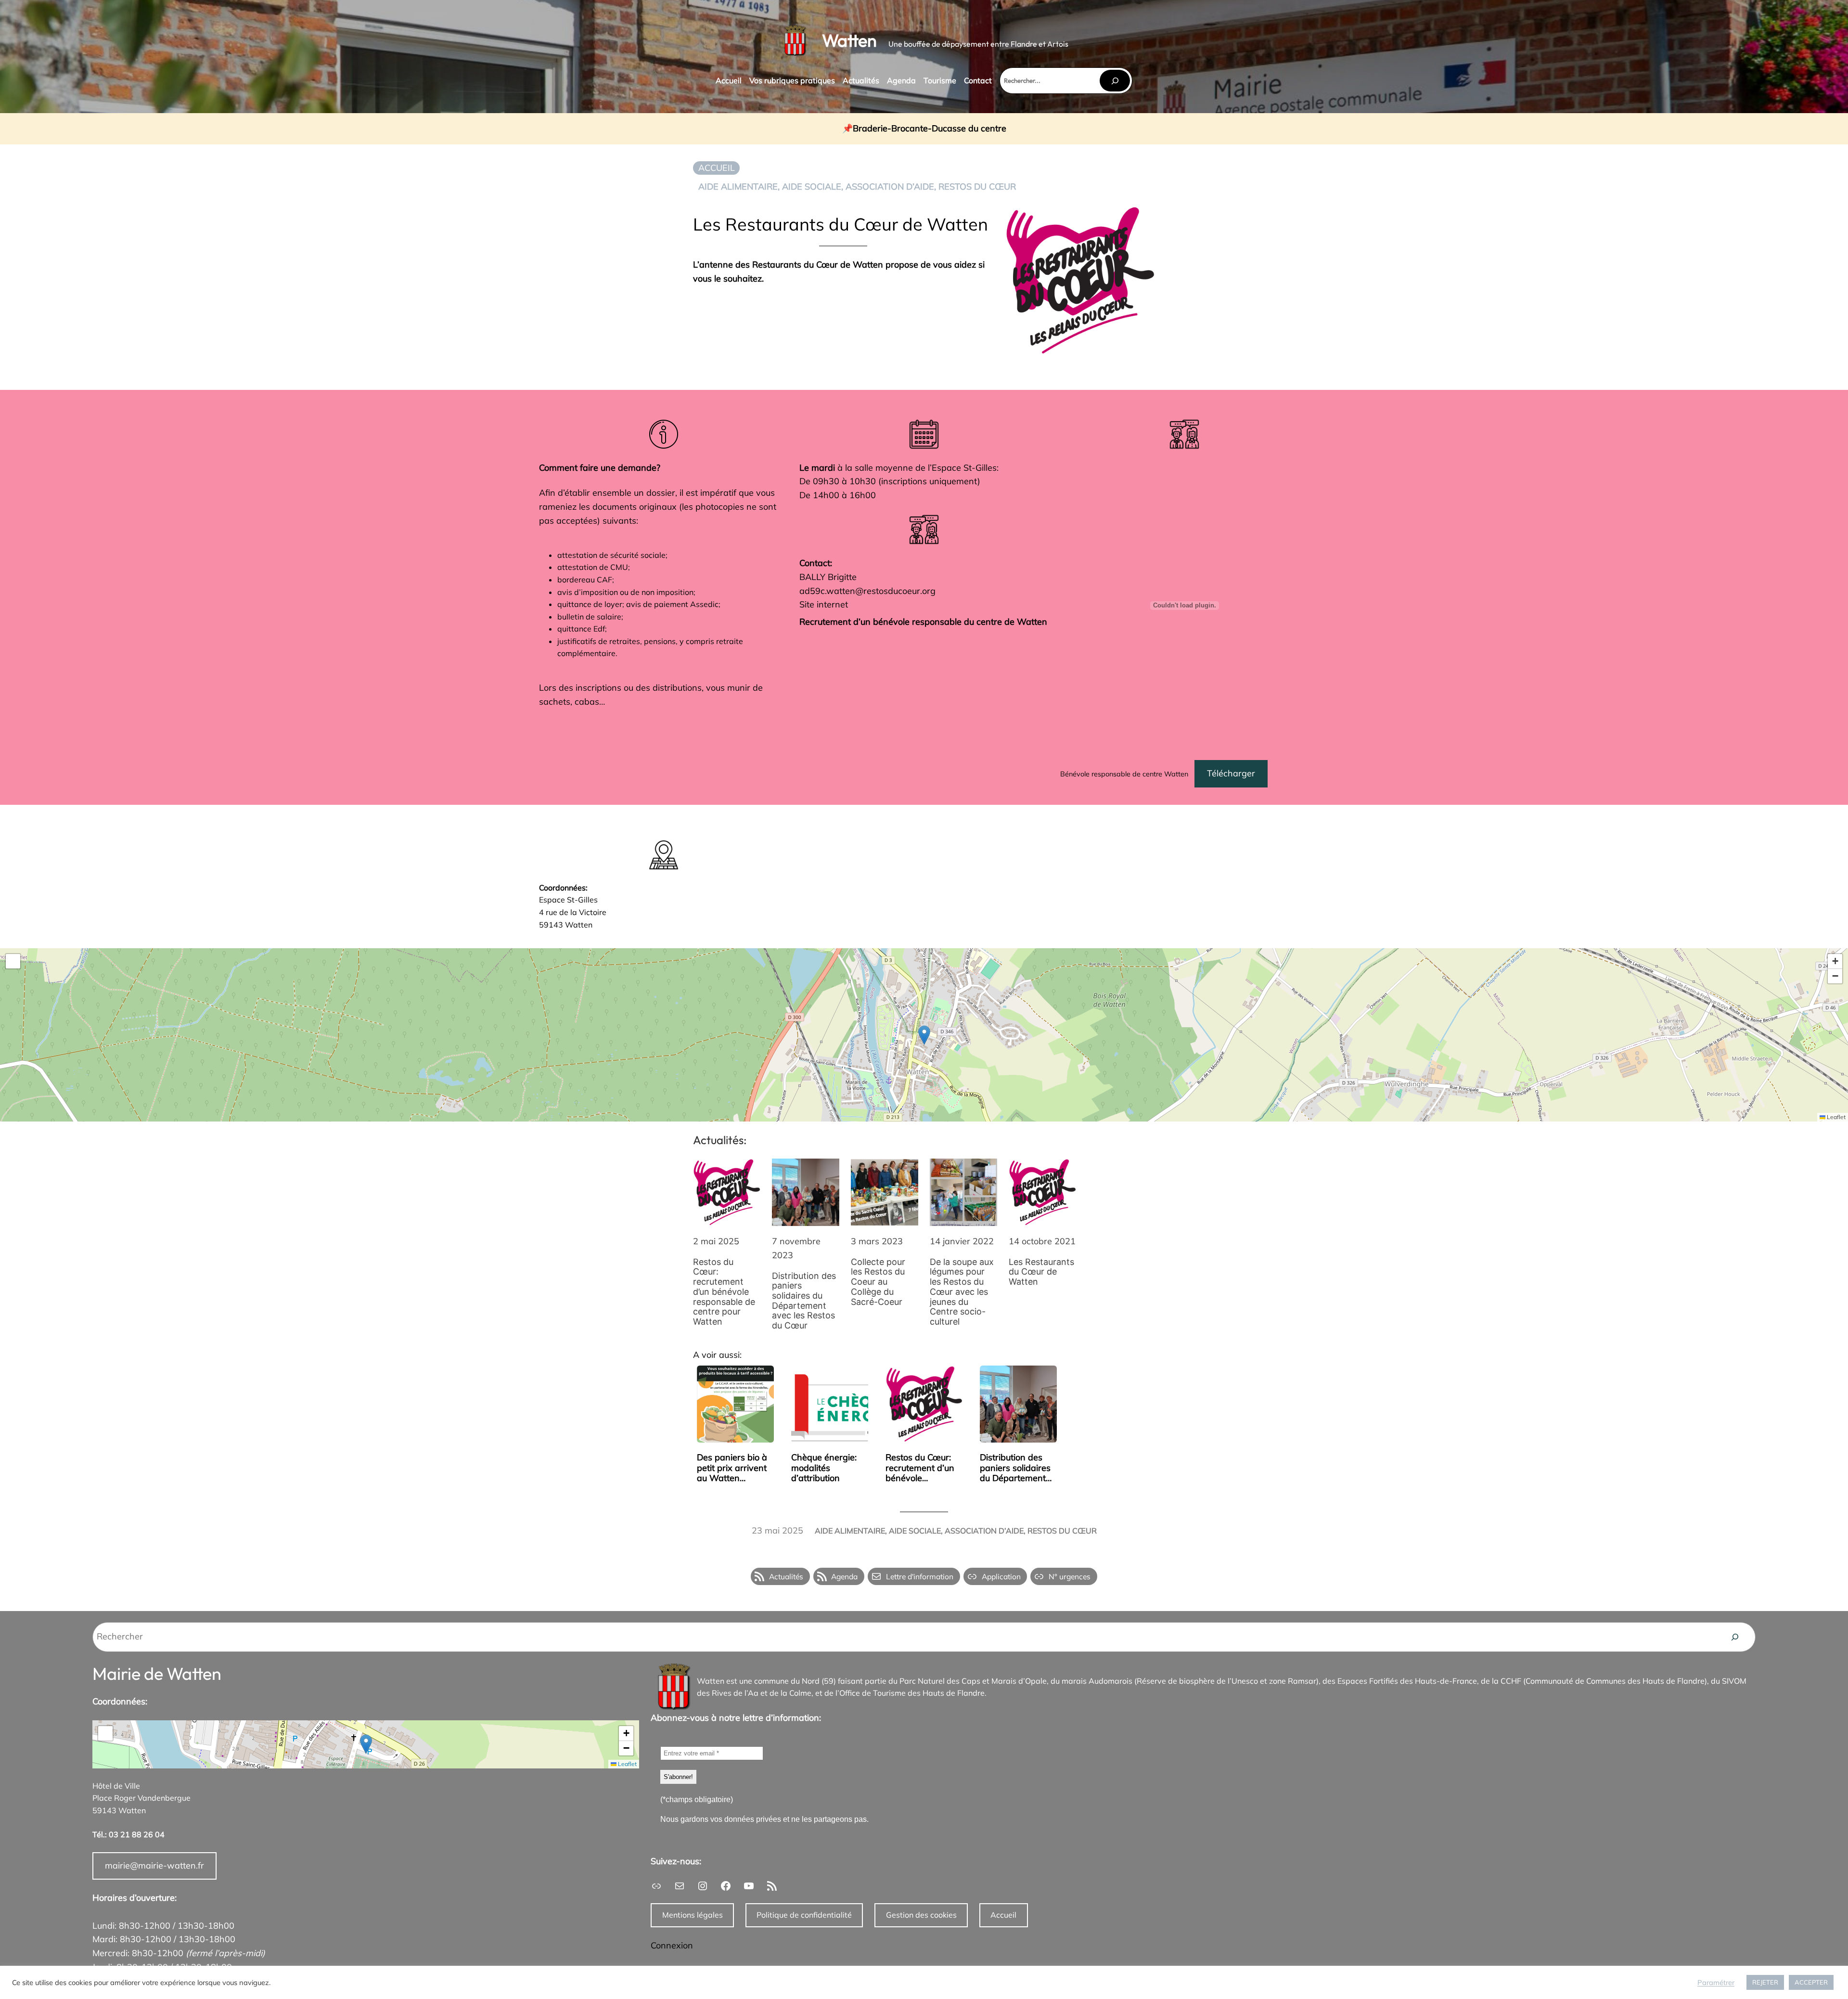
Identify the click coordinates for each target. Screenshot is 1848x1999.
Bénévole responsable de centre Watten (1124, 774)
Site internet (824, 604)
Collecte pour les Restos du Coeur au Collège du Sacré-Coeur (878, 1282)
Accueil (1003, 1915)
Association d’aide (890, 187)
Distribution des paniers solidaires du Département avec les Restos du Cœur (804, 1301)
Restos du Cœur (977, 187)
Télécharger (1231, 773)
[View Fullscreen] (13, 961)
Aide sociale (812, 187)
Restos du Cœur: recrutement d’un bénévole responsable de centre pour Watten (724, 1292)
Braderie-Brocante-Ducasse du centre (930, 129)
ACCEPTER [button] (1811, 1982)
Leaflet (1835, 1117)
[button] (924, 1035)
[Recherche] (1735, 1637)
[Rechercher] (1115, 81)
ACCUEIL (717, 168)
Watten (849, 40)
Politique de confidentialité (804, 1915)
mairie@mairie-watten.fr (154, 1865)
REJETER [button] (1765, 1982)
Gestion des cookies (921, 1915)
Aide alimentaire (738, 187)
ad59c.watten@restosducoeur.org (867, 591)
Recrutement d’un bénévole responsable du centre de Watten (923, 622)
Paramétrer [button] (1716, 1983)
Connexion (672, 1945)
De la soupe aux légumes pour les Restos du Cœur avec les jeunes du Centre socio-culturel (962, 1292)
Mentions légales (693, 1915)
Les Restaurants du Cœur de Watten (1041, 1272)
